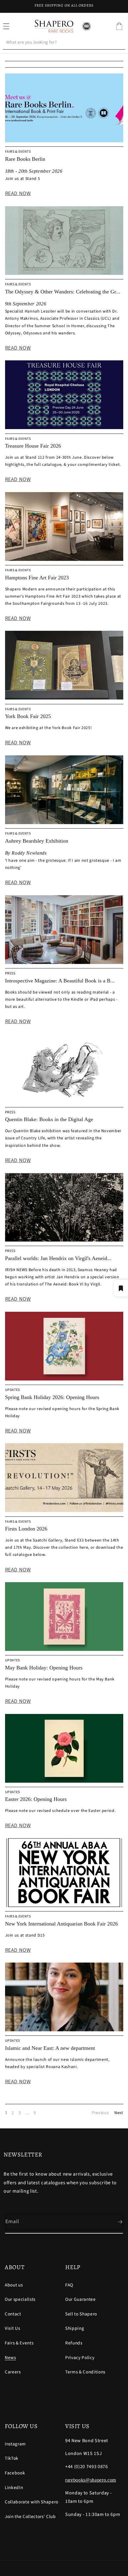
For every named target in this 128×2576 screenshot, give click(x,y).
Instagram (15, 2444)
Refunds (74, 2343)
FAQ (69, 2285)
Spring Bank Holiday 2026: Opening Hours (52, 1397)
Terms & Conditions (85, 2372)
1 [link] (6, 2113)
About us (14, 2285)
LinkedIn (14, 2488)
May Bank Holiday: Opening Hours (44, 1668)
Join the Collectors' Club (30, 2517)
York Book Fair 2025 (28, 716)
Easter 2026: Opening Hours (36, 1799)
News (10, 2358)
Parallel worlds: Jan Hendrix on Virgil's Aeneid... (58, 1258)
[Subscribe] (115, 2222)
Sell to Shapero (81, 2314)
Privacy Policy (80, 2358)
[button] (119, 26)
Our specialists (20, 2299)
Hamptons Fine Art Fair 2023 (37, 578)
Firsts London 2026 (26, 1529)
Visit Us (12, 2328)
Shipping (75, 2328)
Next (119, 2113)
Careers (13, 2372)
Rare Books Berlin (25, 159)
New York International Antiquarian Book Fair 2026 (61, 1924)
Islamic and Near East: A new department (50, 2048)
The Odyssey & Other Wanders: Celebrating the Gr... (63, 292)
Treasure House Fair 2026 (33, 446)
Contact (13, 2314)
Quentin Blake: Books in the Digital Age (49, 1119)
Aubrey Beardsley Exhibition (37, 841)
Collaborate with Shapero (32, 2502)
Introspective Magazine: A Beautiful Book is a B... (60, 981)
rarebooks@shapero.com (91, 2480)
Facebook (15, 2473)
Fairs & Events (19, 2343)
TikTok (12, 2458)
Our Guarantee (81, 2299)
